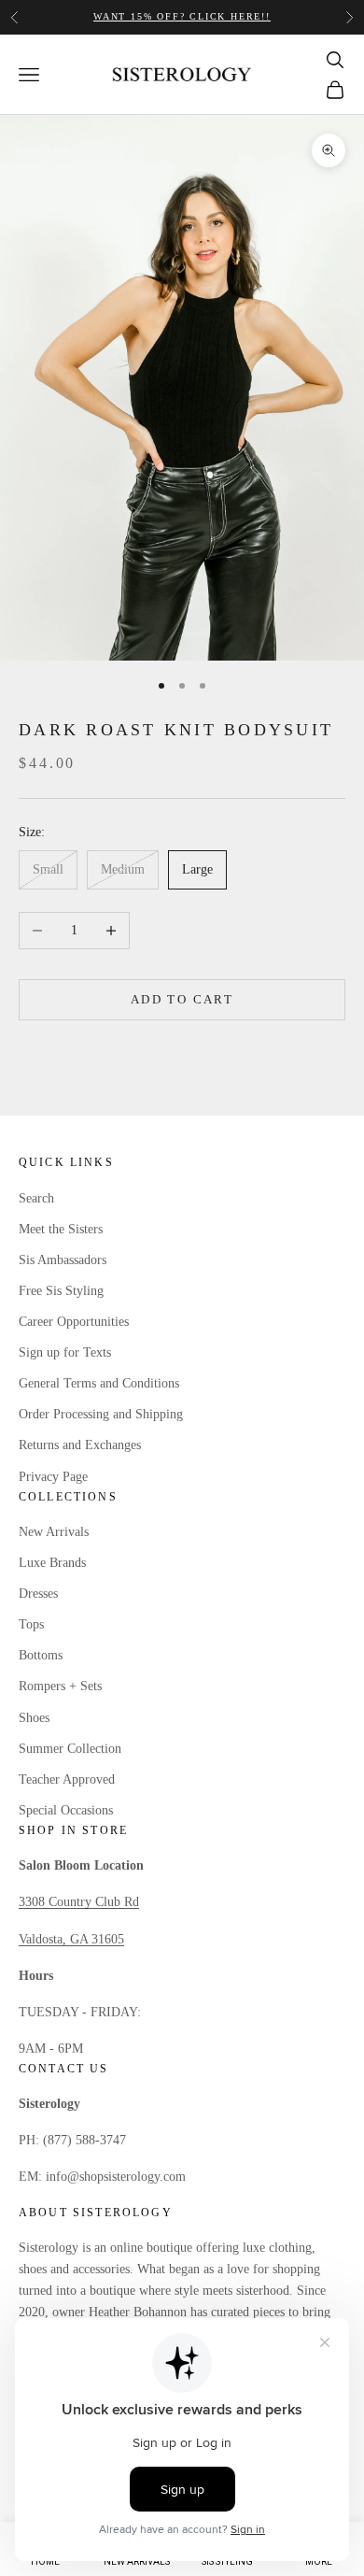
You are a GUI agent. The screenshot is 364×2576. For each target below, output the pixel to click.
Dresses (38, 1594)
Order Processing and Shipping (101, 1414)
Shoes (34, 1718)
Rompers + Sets (60, 1686)
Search (36, 1198)
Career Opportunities (74, 1322)
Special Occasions (66, 1810)
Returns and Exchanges (80, 1445)
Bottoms (41, 1655)
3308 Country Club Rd (79, 1902)
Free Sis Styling (61, 1291)
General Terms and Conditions (99, 1383)
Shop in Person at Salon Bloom (182, 26)
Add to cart (182, 999)
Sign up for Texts (65, 1352)
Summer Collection (70, 1749)
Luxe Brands (52, 1563)
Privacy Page (53, 1477)
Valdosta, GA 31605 (71, 1939)
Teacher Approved (67, 1779)
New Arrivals (54, 1532)
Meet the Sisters (61, 1229)
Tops (31, 1624)
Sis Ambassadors (63, 1260)
